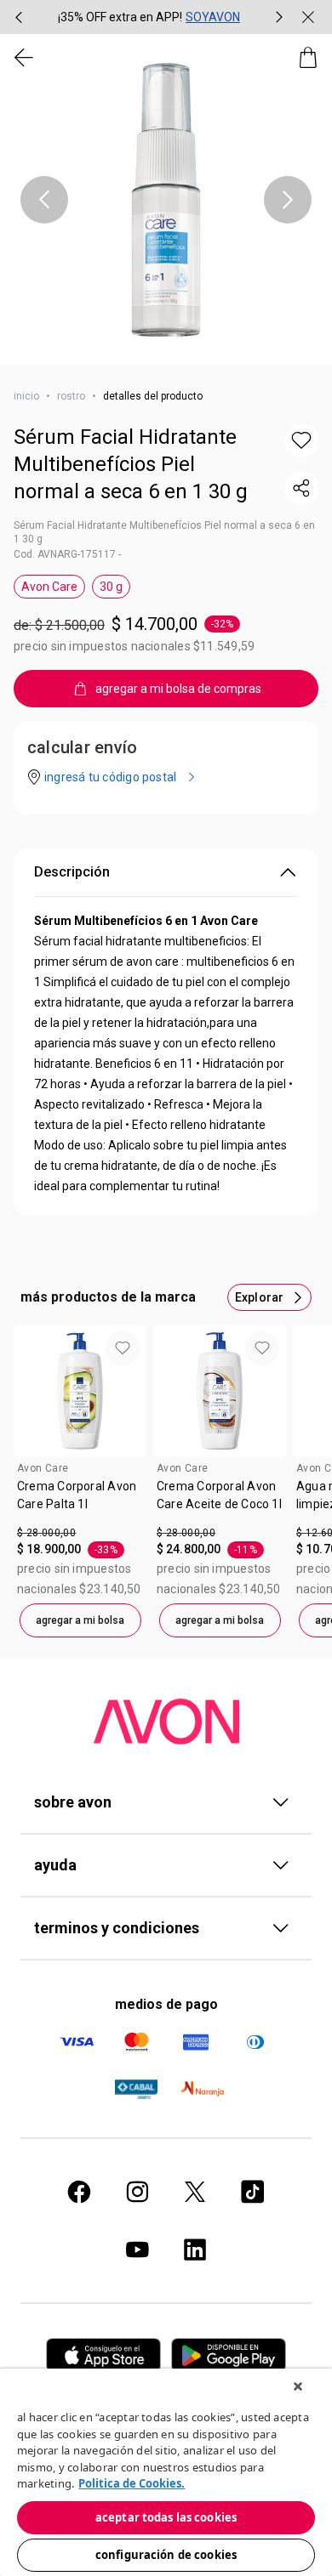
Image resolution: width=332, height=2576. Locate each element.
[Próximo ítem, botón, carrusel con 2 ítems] (279, 17)
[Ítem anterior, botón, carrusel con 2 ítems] (19, 17)
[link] (80, 1501)
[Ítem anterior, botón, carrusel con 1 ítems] (44, 200)
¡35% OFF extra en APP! (120, 17)
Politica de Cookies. (132, 2483)
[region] (166, 2472)
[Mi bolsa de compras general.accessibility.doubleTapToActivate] (308, 58)
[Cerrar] (298, 2386)
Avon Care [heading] (43, 1468)
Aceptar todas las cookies (166, 2517)
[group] (149, 17)
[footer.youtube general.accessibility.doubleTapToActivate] (137, 2250)
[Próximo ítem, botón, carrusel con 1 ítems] (288, 200)
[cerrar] (308, 17)
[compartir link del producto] (301, 488)
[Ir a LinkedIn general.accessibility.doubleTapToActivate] (195, 2250)
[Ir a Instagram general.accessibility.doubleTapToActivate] (137, 2192)
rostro (71, 396)
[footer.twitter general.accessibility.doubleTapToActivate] (195, 2192)
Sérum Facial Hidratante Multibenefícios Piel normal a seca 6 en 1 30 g (131, 464)
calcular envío (82, 747)
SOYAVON (213, 17)
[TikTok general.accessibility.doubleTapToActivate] (253, 2192)
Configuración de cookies (166, 2555)
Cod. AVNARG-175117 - (67, 554)
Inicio (26, 396)
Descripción (72, 872)
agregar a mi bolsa (80, 1620)
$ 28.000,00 (46, 1533)
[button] (166, 200)
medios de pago (166, 2004)
